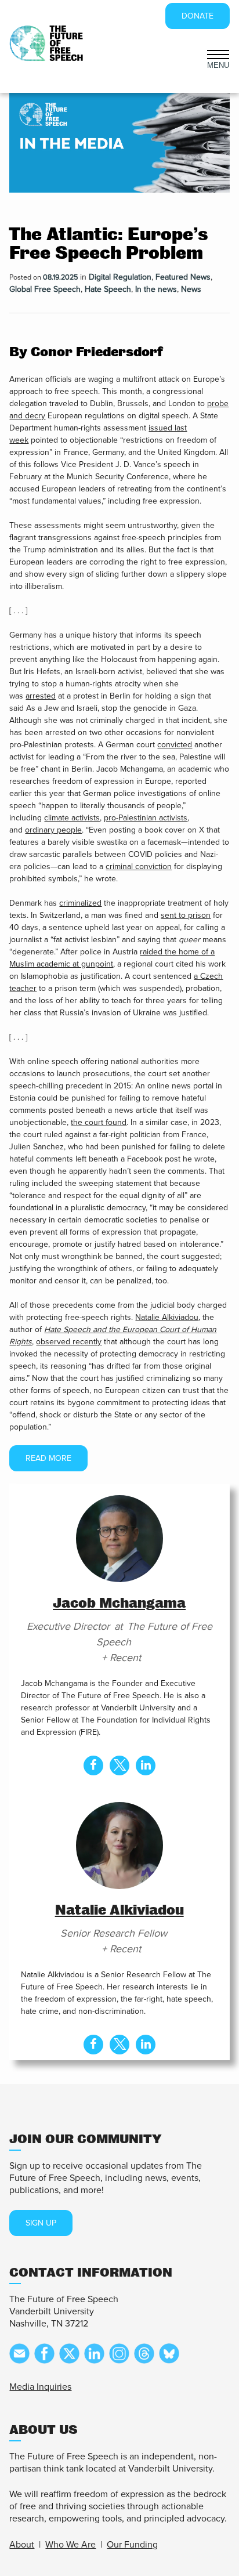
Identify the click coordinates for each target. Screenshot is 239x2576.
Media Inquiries (40, 2387)
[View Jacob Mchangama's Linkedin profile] (146, 1765)
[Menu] (218, 53)
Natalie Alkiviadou (167, 1317)
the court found (99, 1122)
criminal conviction (139, 866)
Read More (48, 1458)
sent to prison (186, 915)
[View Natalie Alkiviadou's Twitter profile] (119, 2045)
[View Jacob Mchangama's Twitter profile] (119, 1765)
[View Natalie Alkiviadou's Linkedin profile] (146, 2045)
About (22, 2545)
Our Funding (132, 2545)
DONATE (198, 16)
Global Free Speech (45, 289)
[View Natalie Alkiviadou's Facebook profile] (93, 2045)
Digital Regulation (120, 277)
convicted (175, 745)
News (191, 289)
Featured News (183, 277)
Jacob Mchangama (119, 1603)
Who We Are (70, 2545)
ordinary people (53, 830)
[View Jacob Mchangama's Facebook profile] (93, 1765)
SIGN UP (41, 2223)
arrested (41, 696)
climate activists (72, 818)
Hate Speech (108, 289)
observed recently (69, 1342)
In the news (156, 289)
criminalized (80, 903)
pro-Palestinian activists (146, 818)
